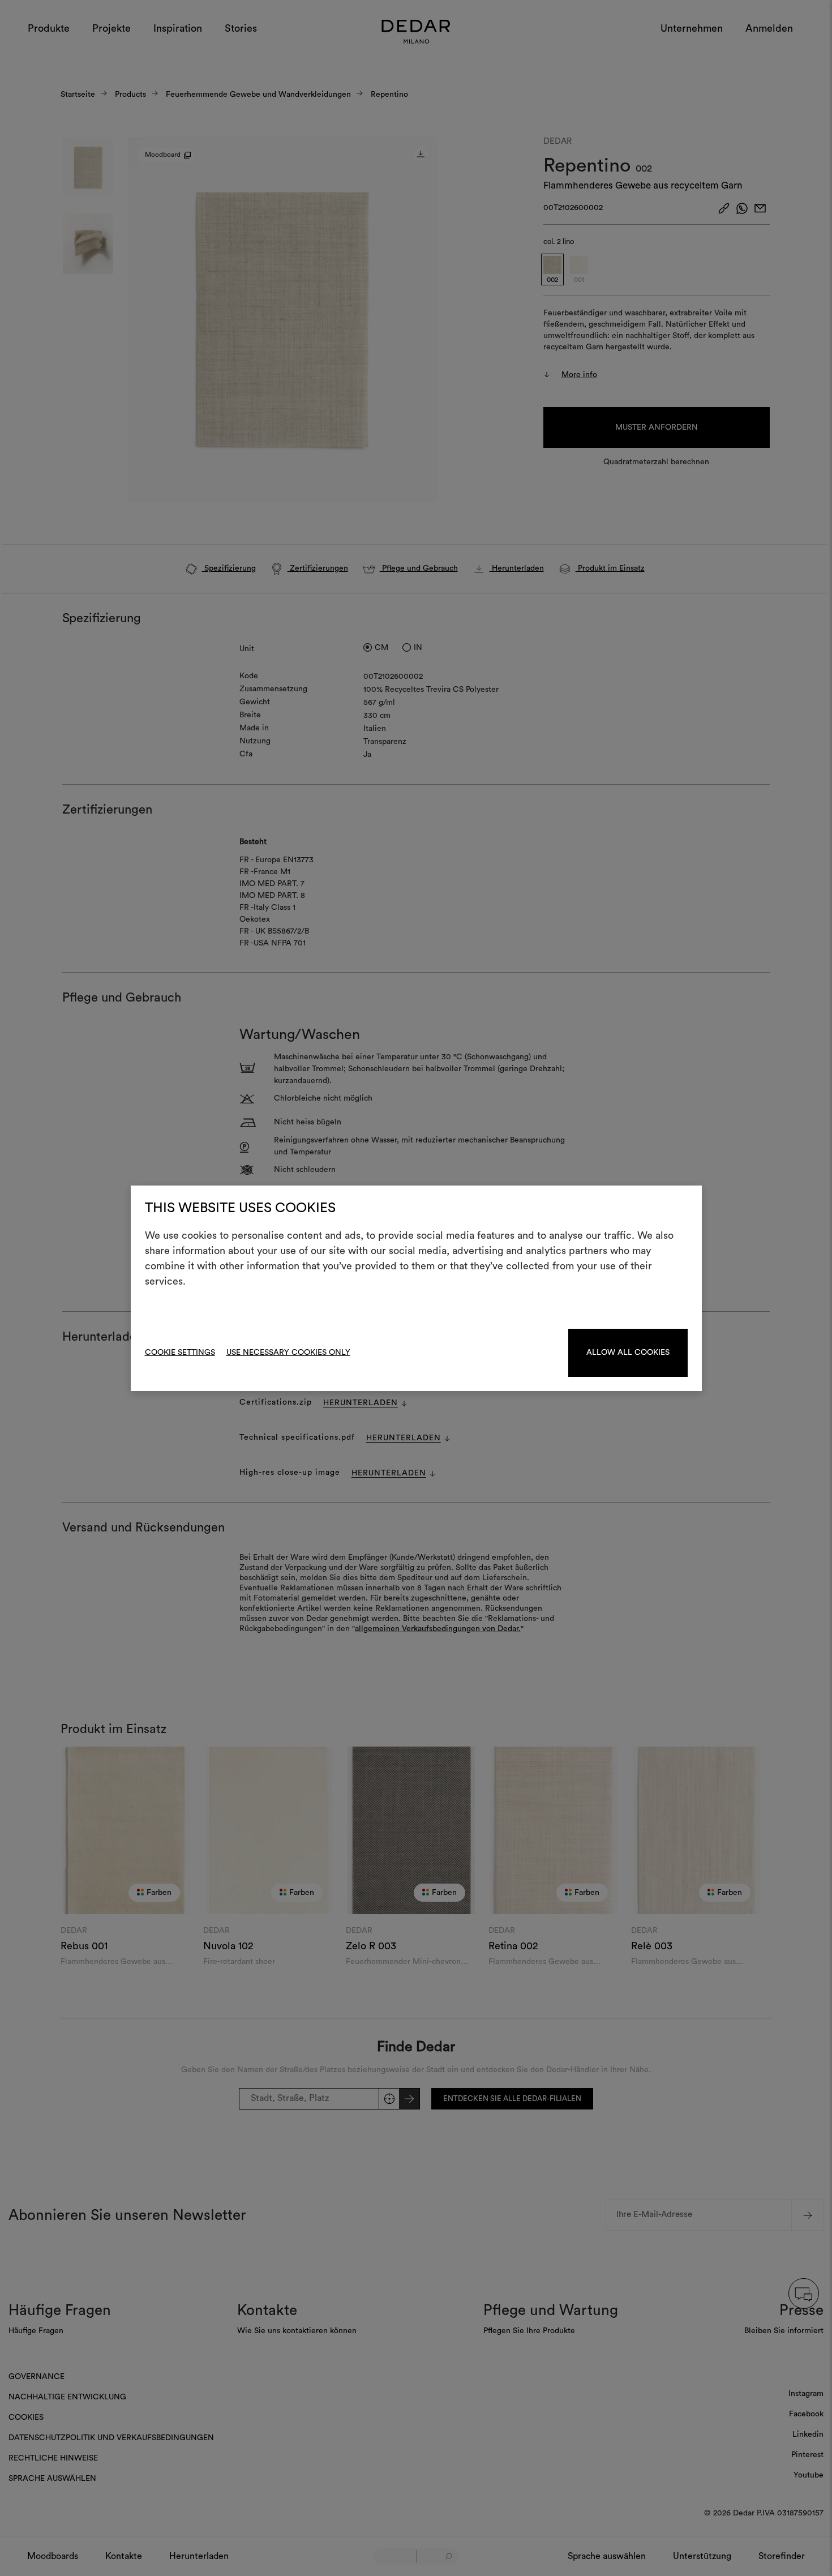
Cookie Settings (180, 1353)
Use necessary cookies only (288, 1353)
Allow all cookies (628, 1353)
